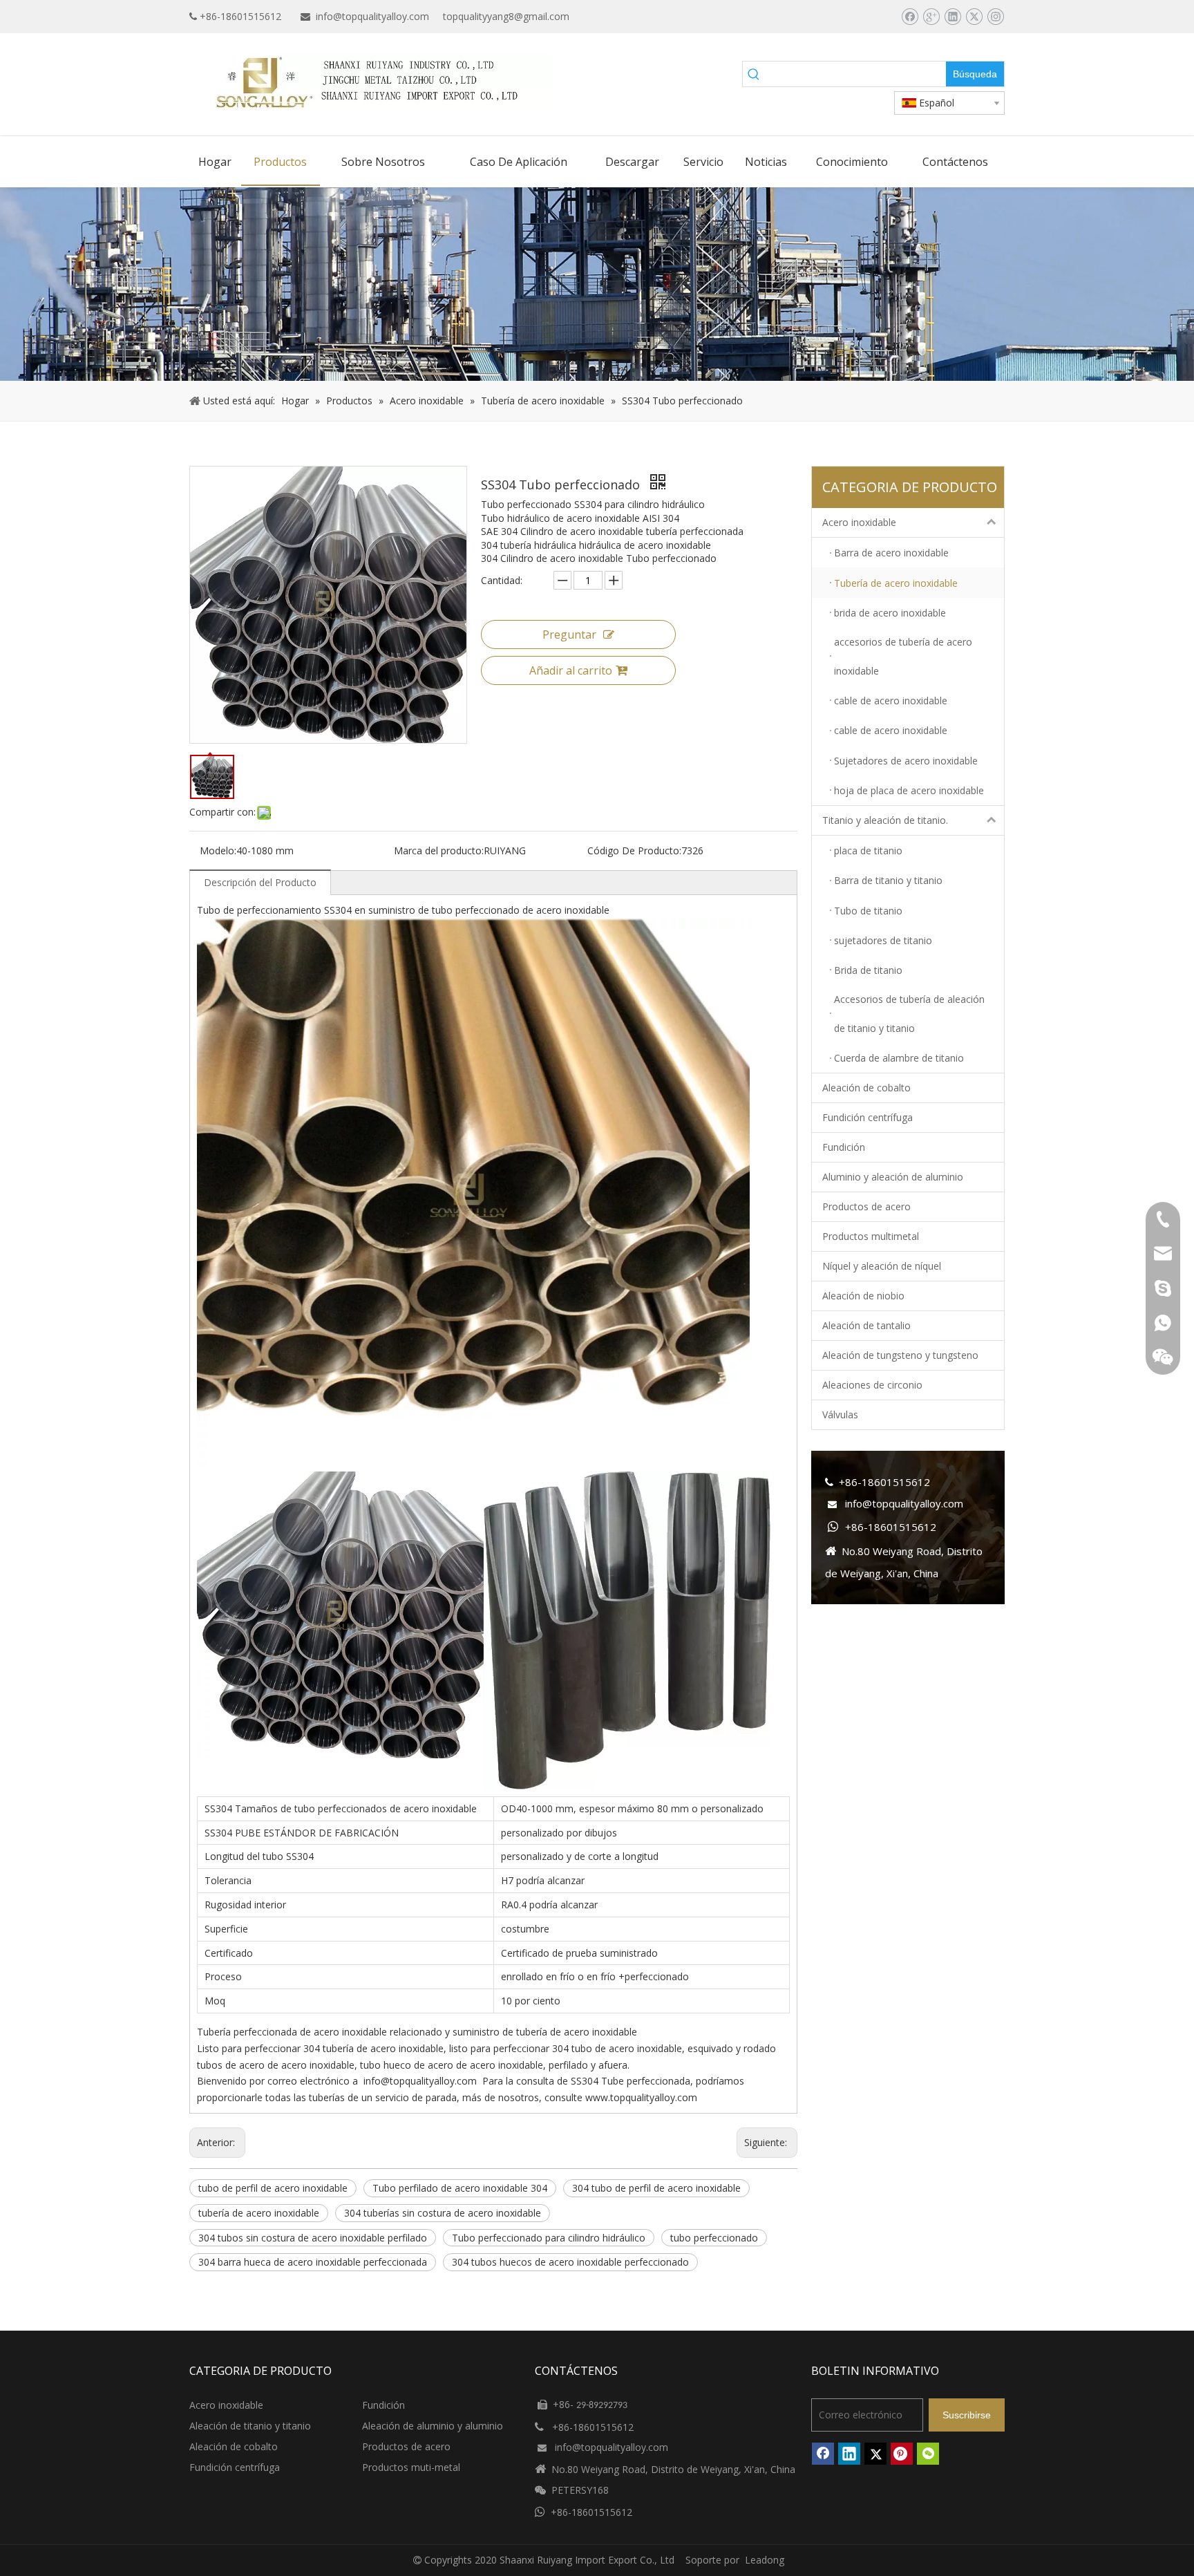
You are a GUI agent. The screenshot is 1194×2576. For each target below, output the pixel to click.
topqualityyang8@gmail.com (506, 16)
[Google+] (931, 17)
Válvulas (840, 1414)
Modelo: (218, 850)
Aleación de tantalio (866, 1325)
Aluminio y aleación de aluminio (893, 1177)
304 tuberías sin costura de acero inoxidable (443, 2213)
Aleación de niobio (863, 1296)
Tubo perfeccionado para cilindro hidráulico (549, 2238)
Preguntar (569, 634)
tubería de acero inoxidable (259, 2213)
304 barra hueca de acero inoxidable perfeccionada (313, 2262)
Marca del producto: (439, 850)
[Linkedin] (953, 17)
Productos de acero (866, 1206)
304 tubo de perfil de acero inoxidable (656, 2188)
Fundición (844, 1147)
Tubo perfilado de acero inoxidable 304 (460, 2188)
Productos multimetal (871, 1236)
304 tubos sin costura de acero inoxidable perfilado (313, 2238)
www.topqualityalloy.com (641, 2097)
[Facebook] (910, 17)
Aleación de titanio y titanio (250, 2426)
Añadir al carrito (571, 670)
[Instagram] (995, 17)
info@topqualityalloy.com (372, 16)
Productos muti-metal (411, 2467)
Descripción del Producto (260, 882)
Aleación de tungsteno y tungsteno (900, 1355)
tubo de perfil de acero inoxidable (273, 2188)
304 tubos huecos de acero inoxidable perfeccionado (570, 2262)
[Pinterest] (902, 2454)
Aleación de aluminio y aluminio (433, 2426)
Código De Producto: (634, 850)
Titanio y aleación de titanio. (885, 820)
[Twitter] (974, 17)
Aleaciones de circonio (872, 1385)
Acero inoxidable (859, 522)
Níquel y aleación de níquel (882, 1266)
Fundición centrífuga (868, 1117)
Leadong (765, 2560)
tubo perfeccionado (714, 2238)
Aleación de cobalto (866, 1088)
